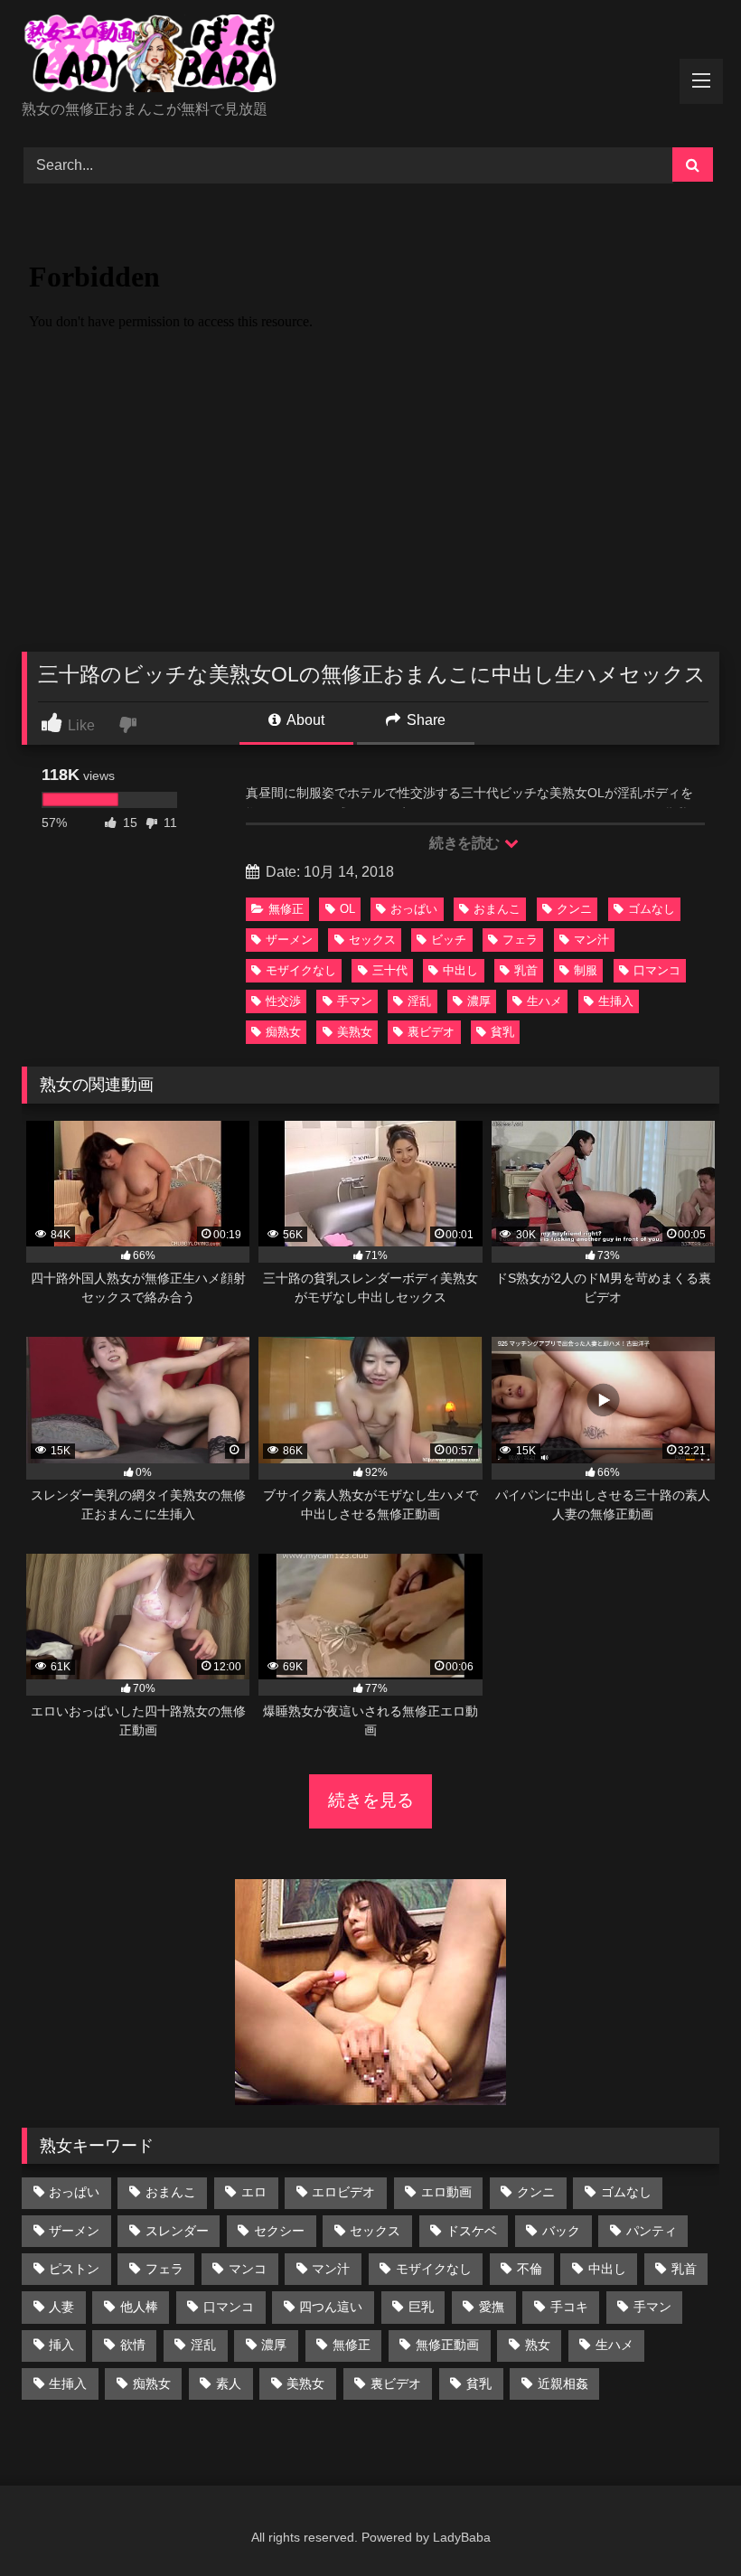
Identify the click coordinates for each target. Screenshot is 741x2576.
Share (424, 720)
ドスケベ (472, 2231)
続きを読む (466, 843)
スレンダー (177, 2231)
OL (347, 909)
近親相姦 (563, 2383)
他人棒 (139, 2307)
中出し (460, 970)
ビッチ (449, 940)
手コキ (569, 2307)
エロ (254, 2192)
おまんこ (497, 909)
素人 (229, 2383)
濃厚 (479, 1001)
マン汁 (591, 940)
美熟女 (355, 1032)
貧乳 (502, 1032)
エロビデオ (343, 2192)
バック (561, 2231)
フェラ (520, 940)
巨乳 (421, 2307)
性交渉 (283, 1001)
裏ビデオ (431, 1032)
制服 (586, 970)
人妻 (61, 2307)
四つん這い (331, 2307)
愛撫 (492, 2307)
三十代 (390, 970)
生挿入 (616, 1001)
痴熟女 (283, 1032)
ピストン (74, 2269)
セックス (372, 940)
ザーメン (289, 940)
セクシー (279, 2231)
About (304, 720)
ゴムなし (652, 909)
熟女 (538, 2345)
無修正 (286, 909)
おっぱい (414, 909)
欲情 (133, 2345)
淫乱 (419, 1001)
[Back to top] (685, 2522)
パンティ (652, 2231)
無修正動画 (447, 2345)
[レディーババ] (370, 56)
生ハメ (544, 1001)
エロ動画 (446, 2192)
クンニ (574, 909)
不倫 (530, 2269)
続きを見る (371, 1800)
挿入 (61, 2345)
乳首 (526, 970)
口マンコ (657, 970)
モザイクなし (301, 970)
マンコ (248, 2269)
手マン (355, 1001)
